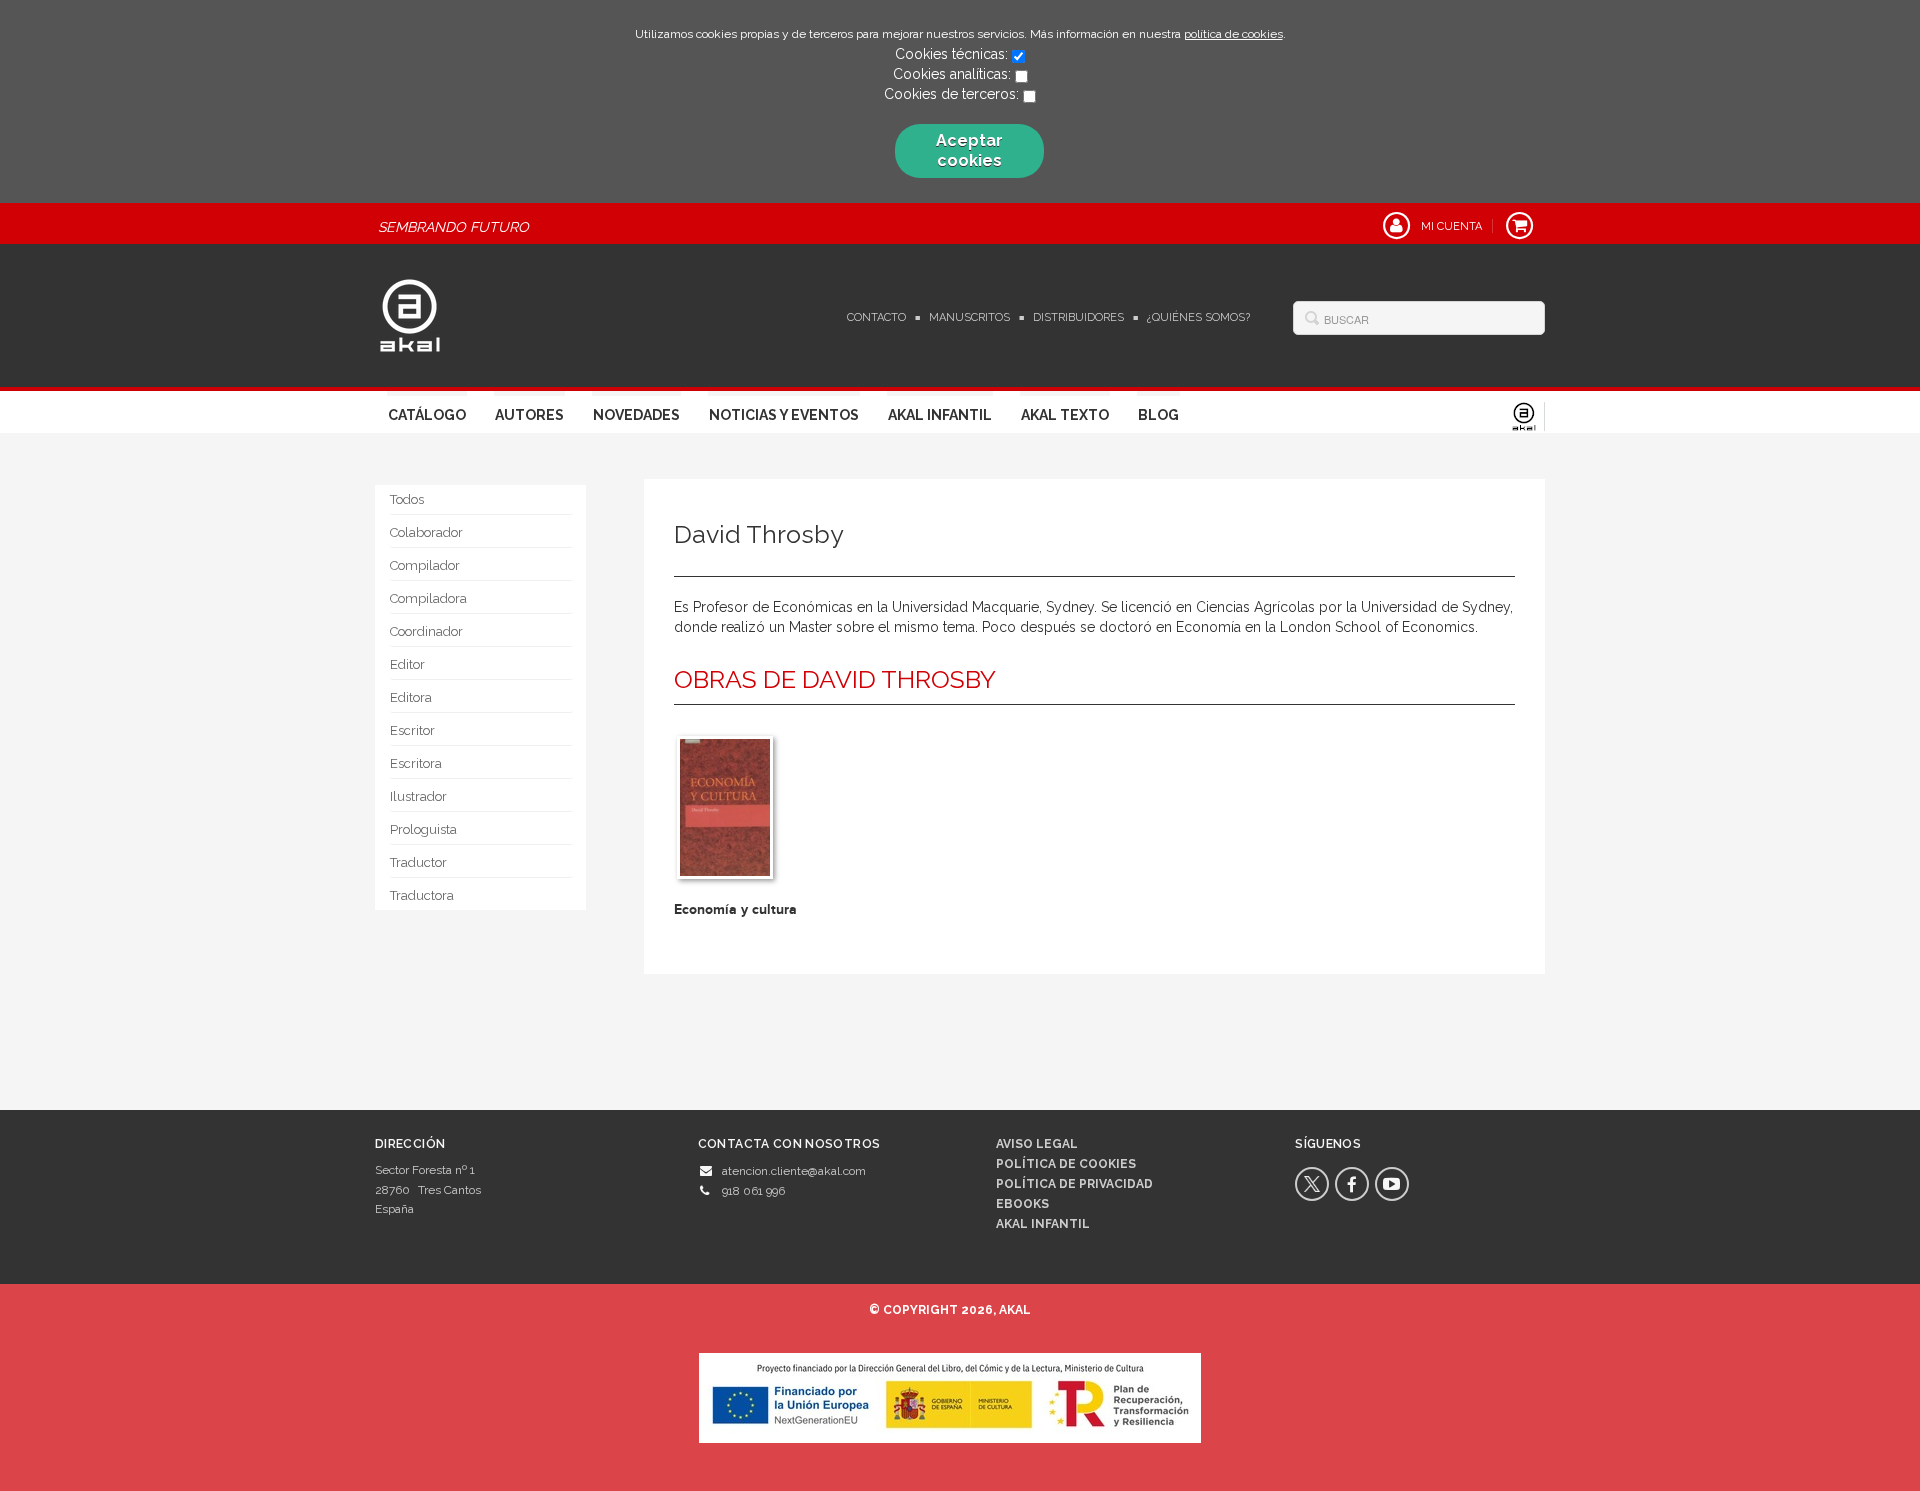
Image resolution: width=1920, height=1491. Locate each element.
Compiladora (428, 598)
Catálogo (427, 415)
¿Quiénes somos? (1198, 317)
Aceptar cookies (969, 150)
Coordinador (426, 631)
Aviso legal (1037, 1144)
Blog (1158, 415)
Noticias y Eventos (784, 415)
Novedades (636, 415)
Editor (407, 664)
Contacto (876, 317)
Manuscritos (969, 317)
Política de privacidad (1074, 1184)
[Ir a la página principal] (410, 313)
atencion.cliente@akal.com (794, 1171)
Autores (529, 415)
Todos (407, 499)
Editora (411, 697)
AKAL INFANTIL (1043, 1224)
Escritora (416, 763)
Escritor (412, 730)
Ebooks (1022, 1204)
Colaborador (426, 532)
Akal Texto (1065, 415)
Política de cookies (1066, 1164)
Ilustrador (418, 796)
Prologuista (423, 829)
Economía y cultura (735, 909)
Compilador (425, 565)
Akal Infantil (940, 415)
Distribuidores (1078, 317)
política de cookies (1233, 34)
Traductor (418, 862)
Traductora (422, 895)
